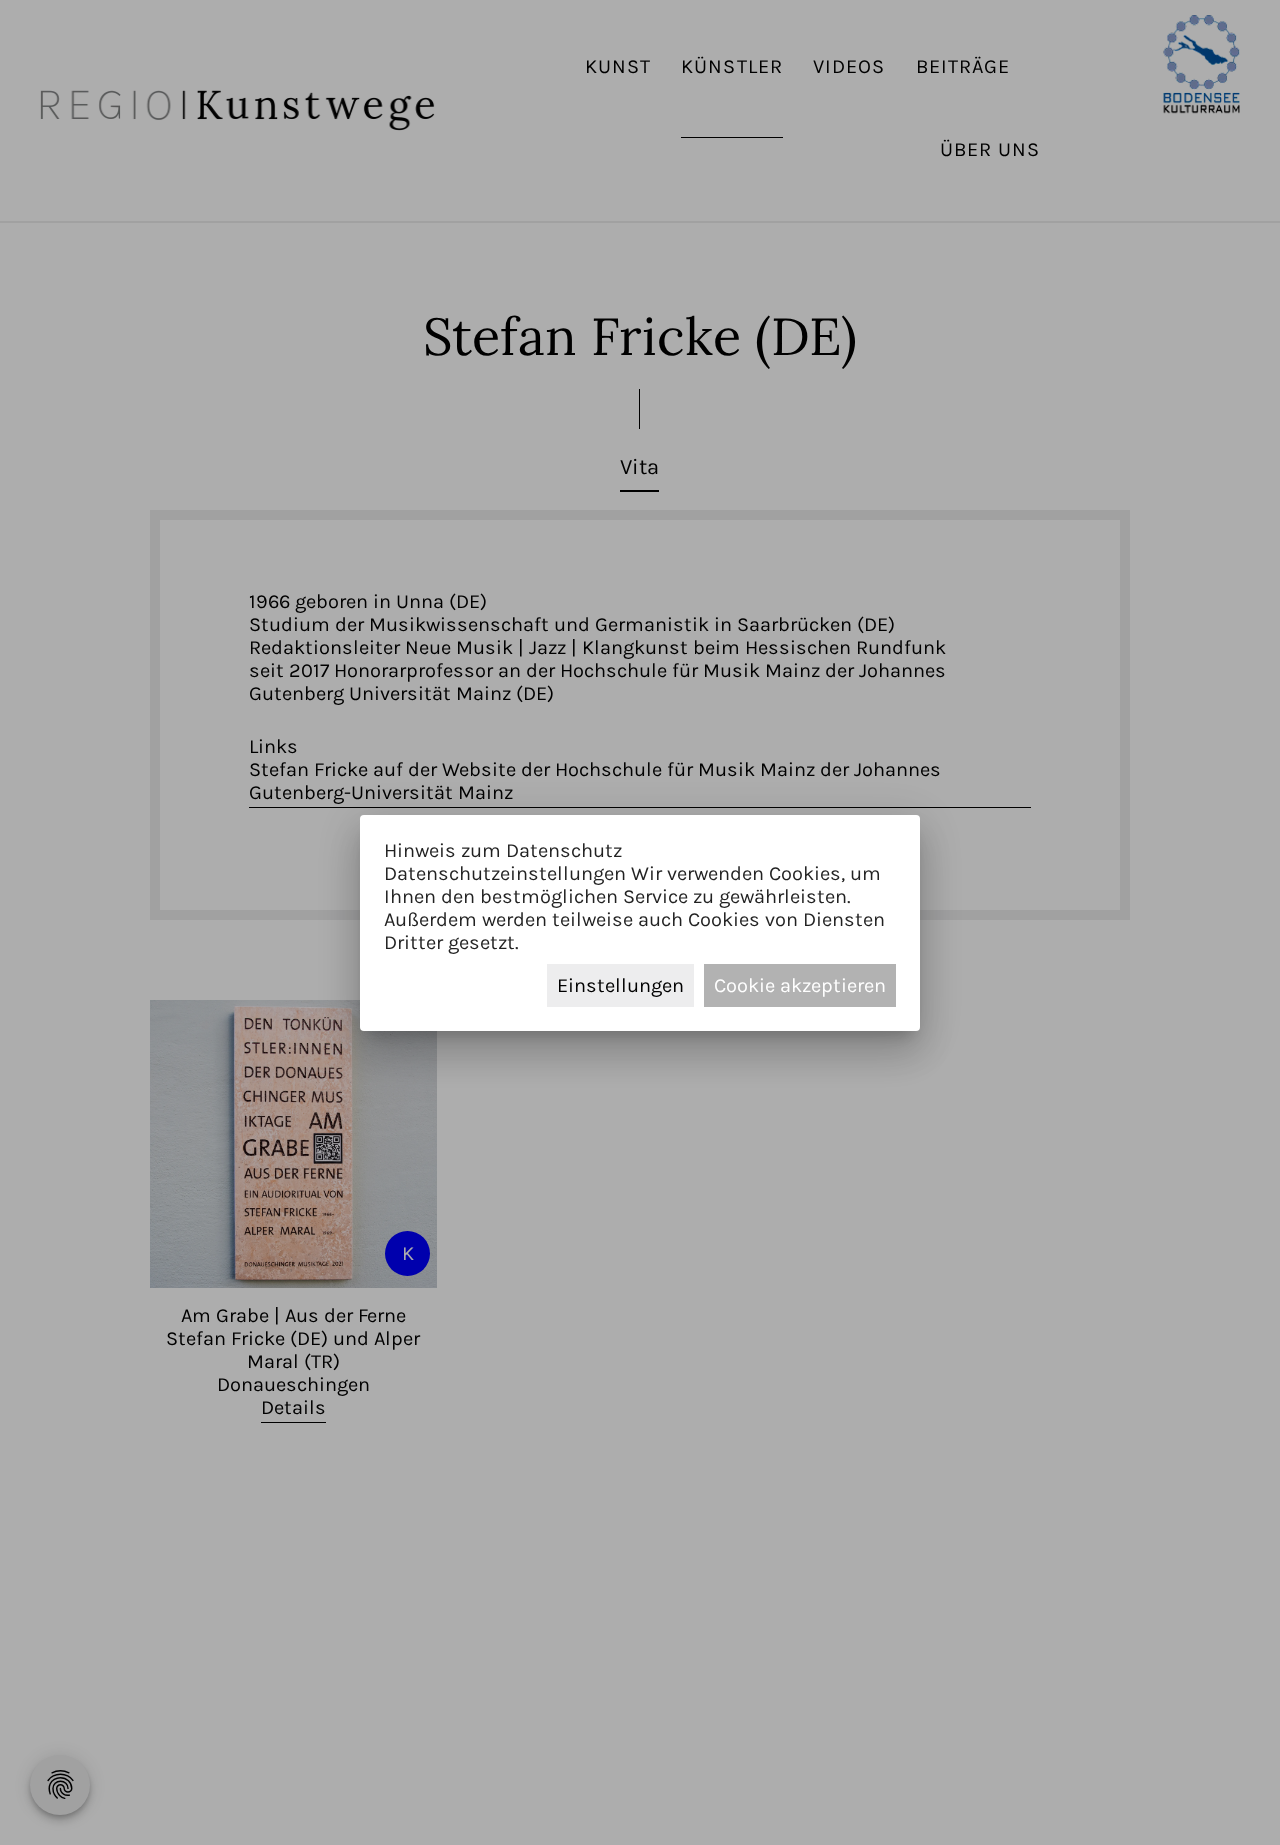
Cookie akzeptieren (800, 985)
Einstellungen (620, 985)
